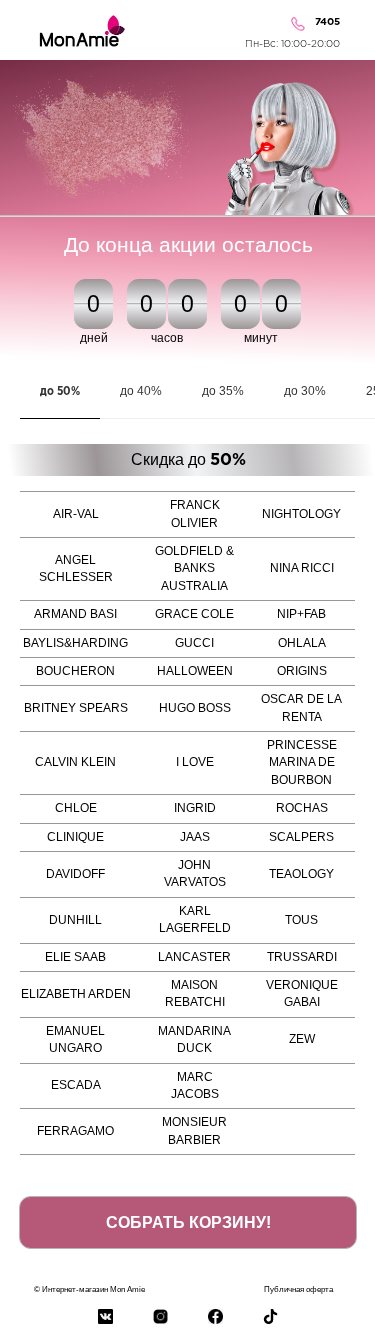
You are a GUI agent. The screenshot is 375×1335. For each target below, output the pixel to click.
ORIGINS (302, 671)
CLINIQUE (75, 837)
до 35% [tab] (223, 391)
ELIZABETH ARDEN (76, 994)
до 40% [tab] (141, 391)
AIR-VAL (76, 514)
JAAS (195, 837)
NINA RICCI (302, 568)
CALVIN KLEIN (75, 762)
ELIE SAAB (75, 957)
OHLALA (302, 643)
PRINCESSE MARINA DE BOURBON (302, 762)
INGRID (195, 808)
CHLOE (76, 808)
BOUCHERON (75, 671)
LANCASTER (194, 957)
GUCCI (194, 643)
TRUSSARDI (302, 957)
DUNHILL (75, 920)
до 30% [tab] (305, 391)
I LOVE (195, 762)
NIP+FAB (301, 614)
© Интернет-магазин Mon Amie (89, 1289)
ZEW (302, 1039)
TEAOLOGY (301, 874)
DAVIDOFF (75, 874)
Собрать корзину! (188, 1222)
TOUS (301, 920)
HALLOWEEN (195, 671)
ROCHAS (302, 808)
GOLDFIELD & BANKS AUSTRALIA (194, 568)
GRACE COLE (194, 614)
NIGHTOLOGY (301, 514)
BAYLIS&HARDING (75, 643)
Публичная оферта (298, 1289)
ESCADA (76, 1085)
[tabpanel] (187, 460)
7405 (327, 22)
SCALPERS (301, 837)
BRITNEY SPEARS (76, 708)
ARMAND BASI (75, 614)
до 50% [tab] (60, 391)
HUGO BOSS (195, 708)
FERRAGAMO (75, 1131)
